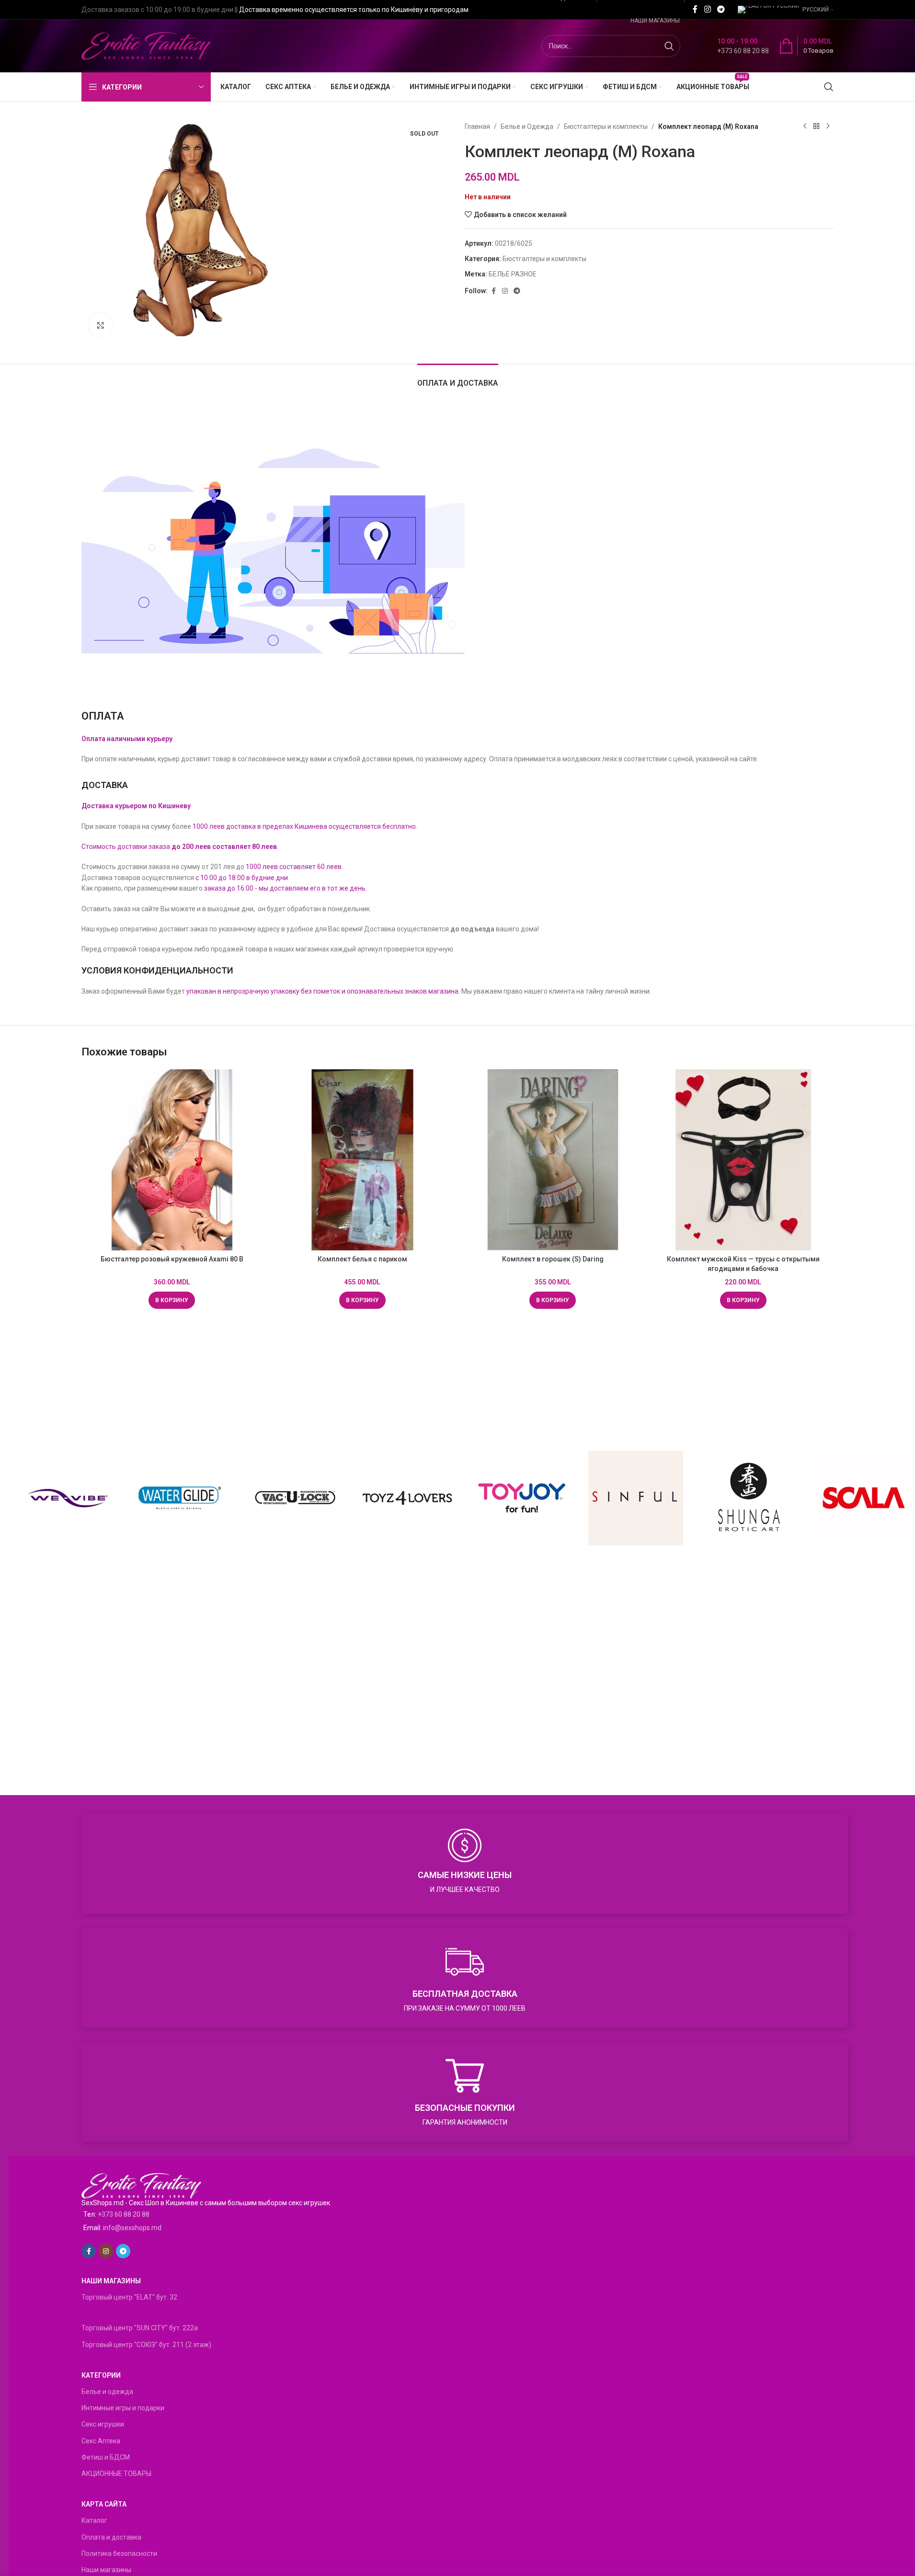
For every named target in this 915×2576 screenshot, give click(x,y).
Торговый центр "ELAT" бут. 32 (129, 2297)
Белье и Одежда (527, 126)
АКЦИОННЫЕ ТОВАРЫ (116, 2473)
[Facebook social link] (695, 9)
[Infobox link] (733, 46)
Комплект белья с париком (362, 1259)
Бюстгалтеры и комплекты (606, 126)
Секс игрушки (103, 2424)
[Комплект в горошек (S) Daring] (553, 1160)
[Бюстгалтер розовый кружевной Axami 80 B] (172, 1160)
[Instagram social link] (707, 9)
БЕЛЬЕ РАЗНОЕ (513, 274)
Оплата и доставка (111, 2537)
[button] (172, 1300)
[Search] (829, 87)
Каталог (94, 2520)
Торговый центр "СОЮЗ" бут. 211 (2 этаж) (146, 2345)
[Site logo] (146, 46)
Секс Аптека (101, 2441)
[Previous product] (805, 126)
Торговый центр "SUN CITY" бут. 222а (140, 2328)
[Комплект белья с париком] (363, 1160)
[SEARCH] (669, 46)
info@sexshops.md (132, 2228)
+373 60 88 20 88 (124, 2214)
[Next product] (828, 126)
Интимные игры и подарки (123, 2408)
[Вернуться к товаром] (816, 126)
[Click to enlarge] (101, 325)
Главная (477, 126)
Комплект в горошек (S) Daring (553, 1259)
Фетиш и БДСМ (106, 2457)
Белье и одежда (107, 2392)
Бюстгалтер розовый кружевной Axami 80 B (172, 1259)
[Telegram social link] (721, 9)
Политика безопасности (119, 2553)
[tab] (458, 378)
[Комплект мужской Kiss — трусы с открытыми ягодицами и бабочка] (743, 1160)
